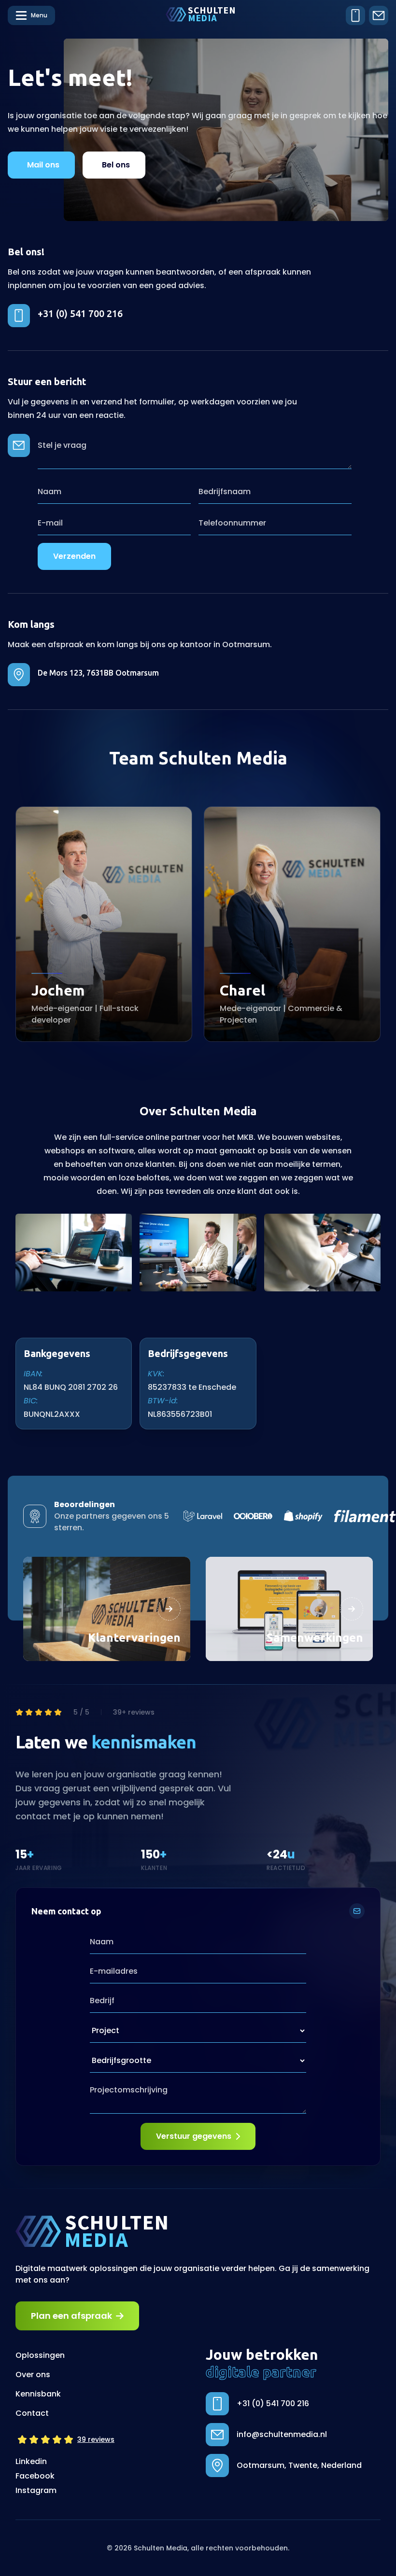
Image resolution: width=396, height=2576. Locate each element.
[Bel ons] (355, 15)
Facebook (35, 2476)
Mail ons (43, 165)
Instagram (36, 2490)
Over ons (33, 2375)
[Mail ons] (379, 15)
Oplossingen (40, 2355)
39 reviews (96, 2439)
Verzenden (74, 556)
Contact (32, 2413)
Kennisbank (38, 2394)
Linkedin (31, 2461)
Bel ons (116, 165)
